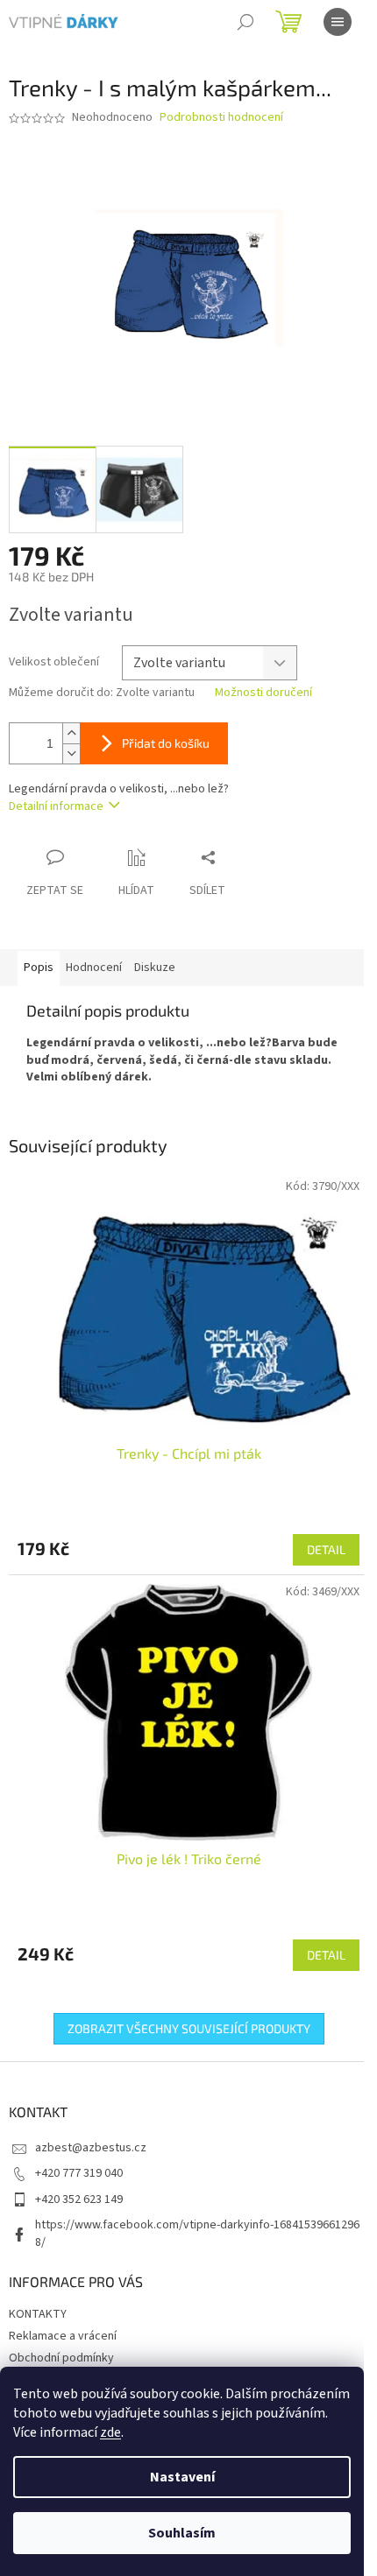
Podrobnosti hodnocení (221, 118)
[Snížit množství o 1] (71, 753)
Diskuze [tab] (155, 968)
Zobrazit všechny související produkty (189, 2028)
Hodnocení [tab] (94, 968)
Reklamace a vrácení (63, 2336)
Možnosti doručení (263, 693)
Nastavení (182, 2477)
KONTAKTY (38, 2314)
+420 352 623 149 (79, 2199)
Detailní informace (56, 806)
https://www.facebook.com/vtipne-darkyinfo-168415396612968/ (197, 2233)
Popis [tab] (39, 968)
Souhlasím (182, 2533)
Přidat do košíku (166, 743)
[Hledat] (245, 22)
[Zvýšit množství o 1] (71, 733)
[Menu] (338, 22)
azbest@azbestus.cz (91, 2148)
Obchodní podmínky (61, 2358)
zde (110, 2432)
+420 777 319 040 (79, 2173)
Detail (326, 1549)
